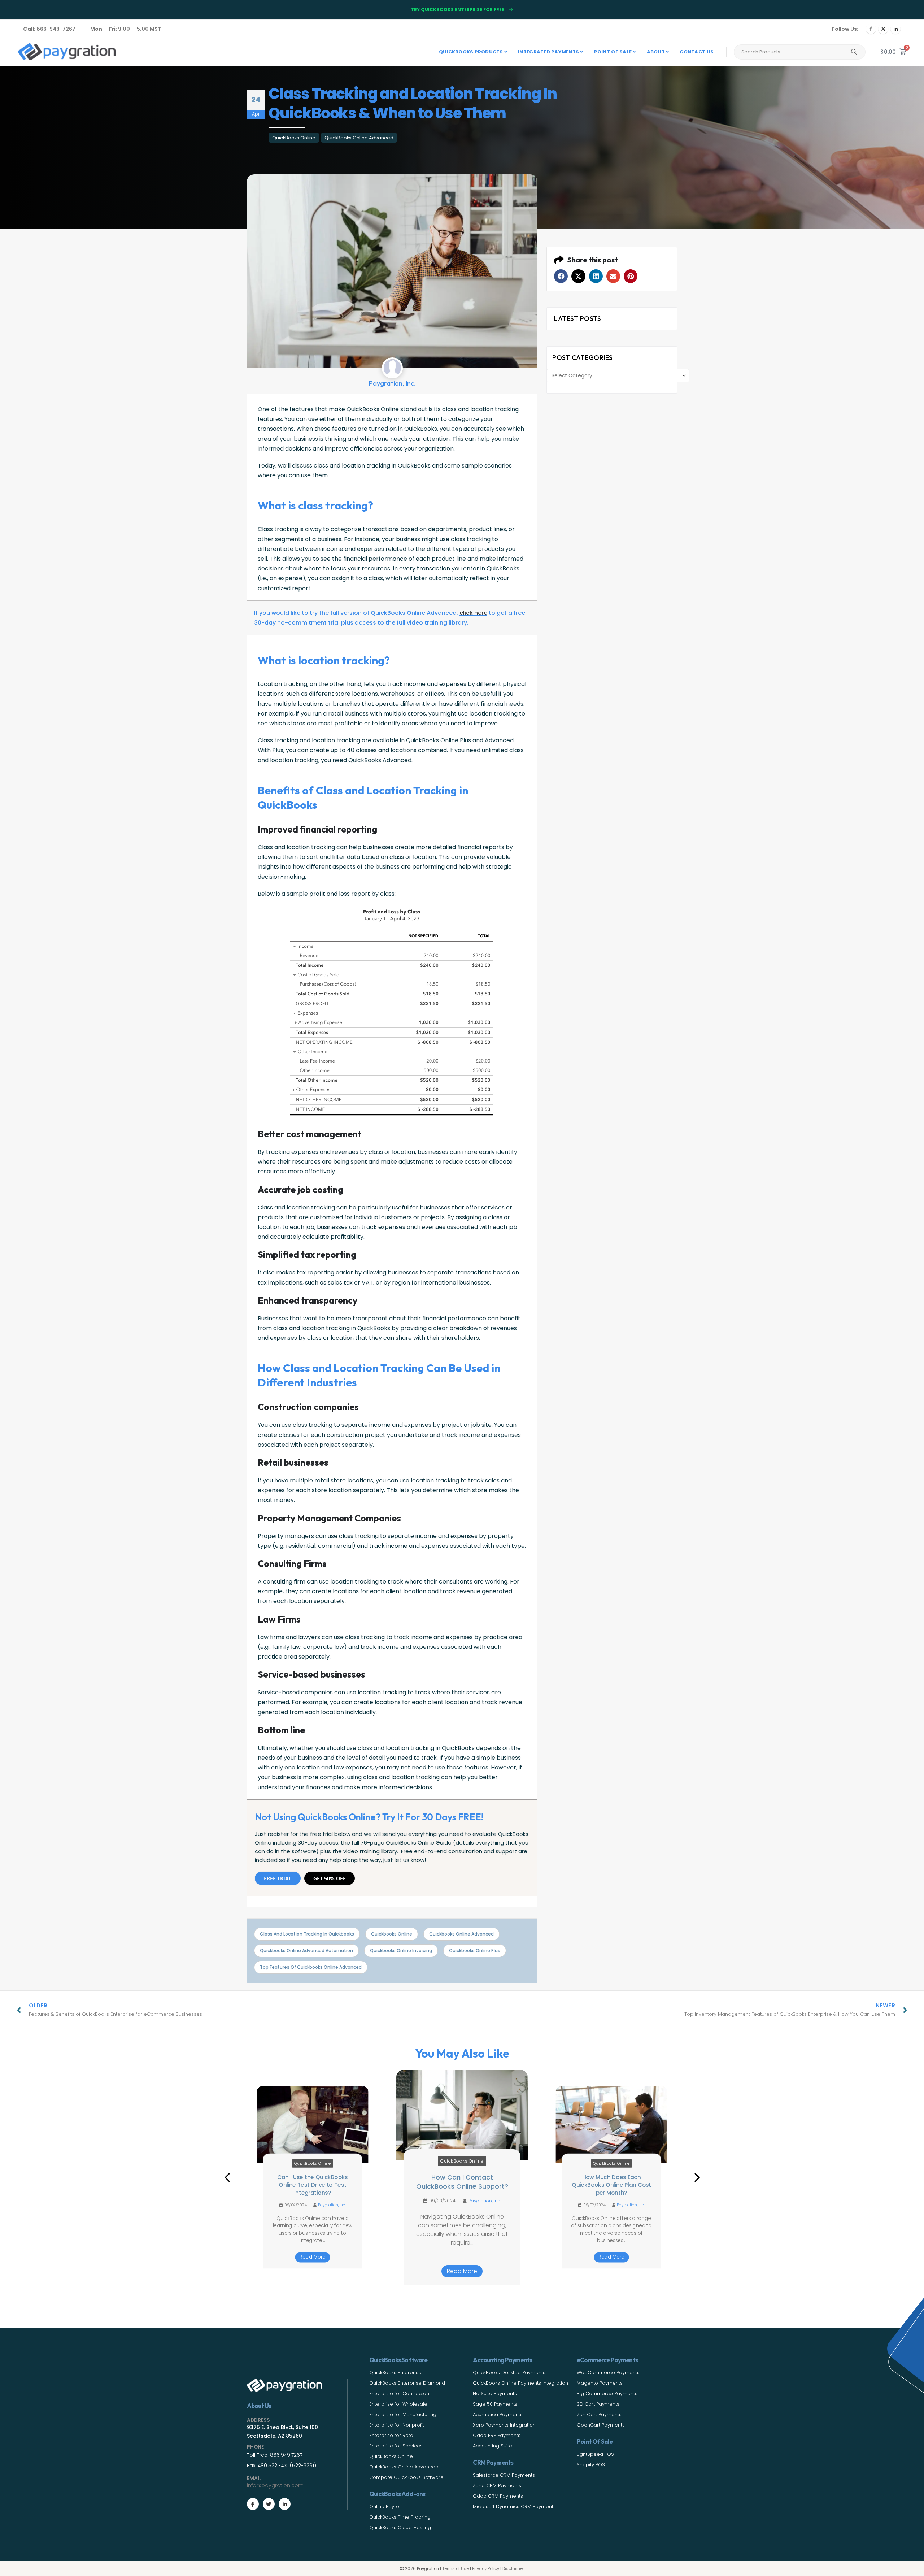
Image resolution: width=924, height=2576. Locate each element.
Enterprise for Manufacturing (403, 2414)
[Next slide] (697, 2177)
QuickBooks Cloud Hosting (400, 2527)
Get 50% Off (330, 1878)
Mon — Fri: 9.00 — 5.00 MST (126, 29)
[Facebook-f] (253, 2504)
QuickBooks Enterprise (395, 2373)
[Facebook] (871, 29)
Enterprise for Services (396, 2446)
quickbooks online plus (475, 1951)
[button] (561, 276)
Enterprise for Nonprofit (397, 2425)
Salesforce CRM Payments (504, 2475)
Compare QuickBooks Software (406, 2477)
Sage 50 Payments (495, 2404)
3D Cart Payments (598, 2404)
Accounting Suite (492, 2446)
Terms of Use (456, 2568)
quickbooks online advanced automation (306, 1951)
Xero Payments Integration (504, 2425)
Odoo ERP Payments (497, 2435)
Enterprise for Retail (392, 2435)
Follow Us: (845, 29)
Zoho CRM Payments (497, 2486)
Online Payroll (385, 2507)
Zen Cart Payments (599, 2414)
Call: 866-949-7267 (49, 29)
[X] (883, 29)
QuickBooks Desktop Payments (509, 2373)
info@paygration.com (275, 2485)
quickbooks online (392, 1934)
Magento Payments (600, 2383)
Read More (312, 2257)
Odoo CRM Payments (498, 2496)
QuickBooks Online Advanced (359, 138)
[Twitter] (269, 2504)
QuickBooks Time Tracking (400, 2517)
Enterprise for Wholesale (398, 2404)
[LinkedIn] (895, 29)
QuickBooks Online (294, 138)
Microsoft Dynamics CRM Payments (514, 2507)
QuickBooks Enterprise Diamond (407, 2383)
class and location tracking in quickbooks (307, 1934)
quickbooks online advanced (461, 1934)
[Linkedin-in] (285, 2504)
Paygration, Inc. (332, 2205)
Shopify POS (591, 2465)
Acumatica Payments (498, 2414)
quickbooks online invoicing (401, 1951)
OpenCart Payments (601, 2425)
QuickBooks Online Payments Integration (520, 2383)
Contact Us (697, 52)
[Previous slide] (227, 2177)
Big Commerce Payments (607, 2393)
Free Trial (278, 1878)
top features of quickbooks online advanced (311, 1967)
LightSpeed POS (595, 2454)
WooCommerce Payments (608, 2373)
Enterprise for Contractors (400, 2393)
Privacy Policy (486, 2568)
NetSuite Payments (495, 2393)
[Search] (854, 52)
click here (473, 613)
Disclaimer (513, 2568)
